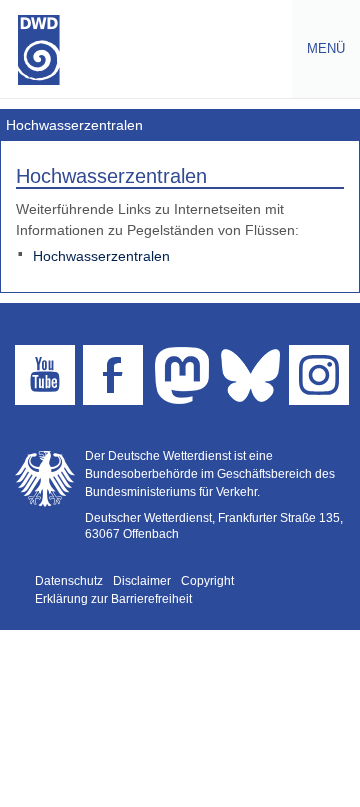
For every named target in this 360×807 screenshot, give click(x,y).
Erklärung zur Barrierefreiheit (113, 599)
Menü (318, 48)
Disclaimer (142, 581)
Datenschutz (69, 581)
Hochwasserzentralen (101, 256)
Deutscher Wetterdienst (39, 50)
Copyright (207, 581)
